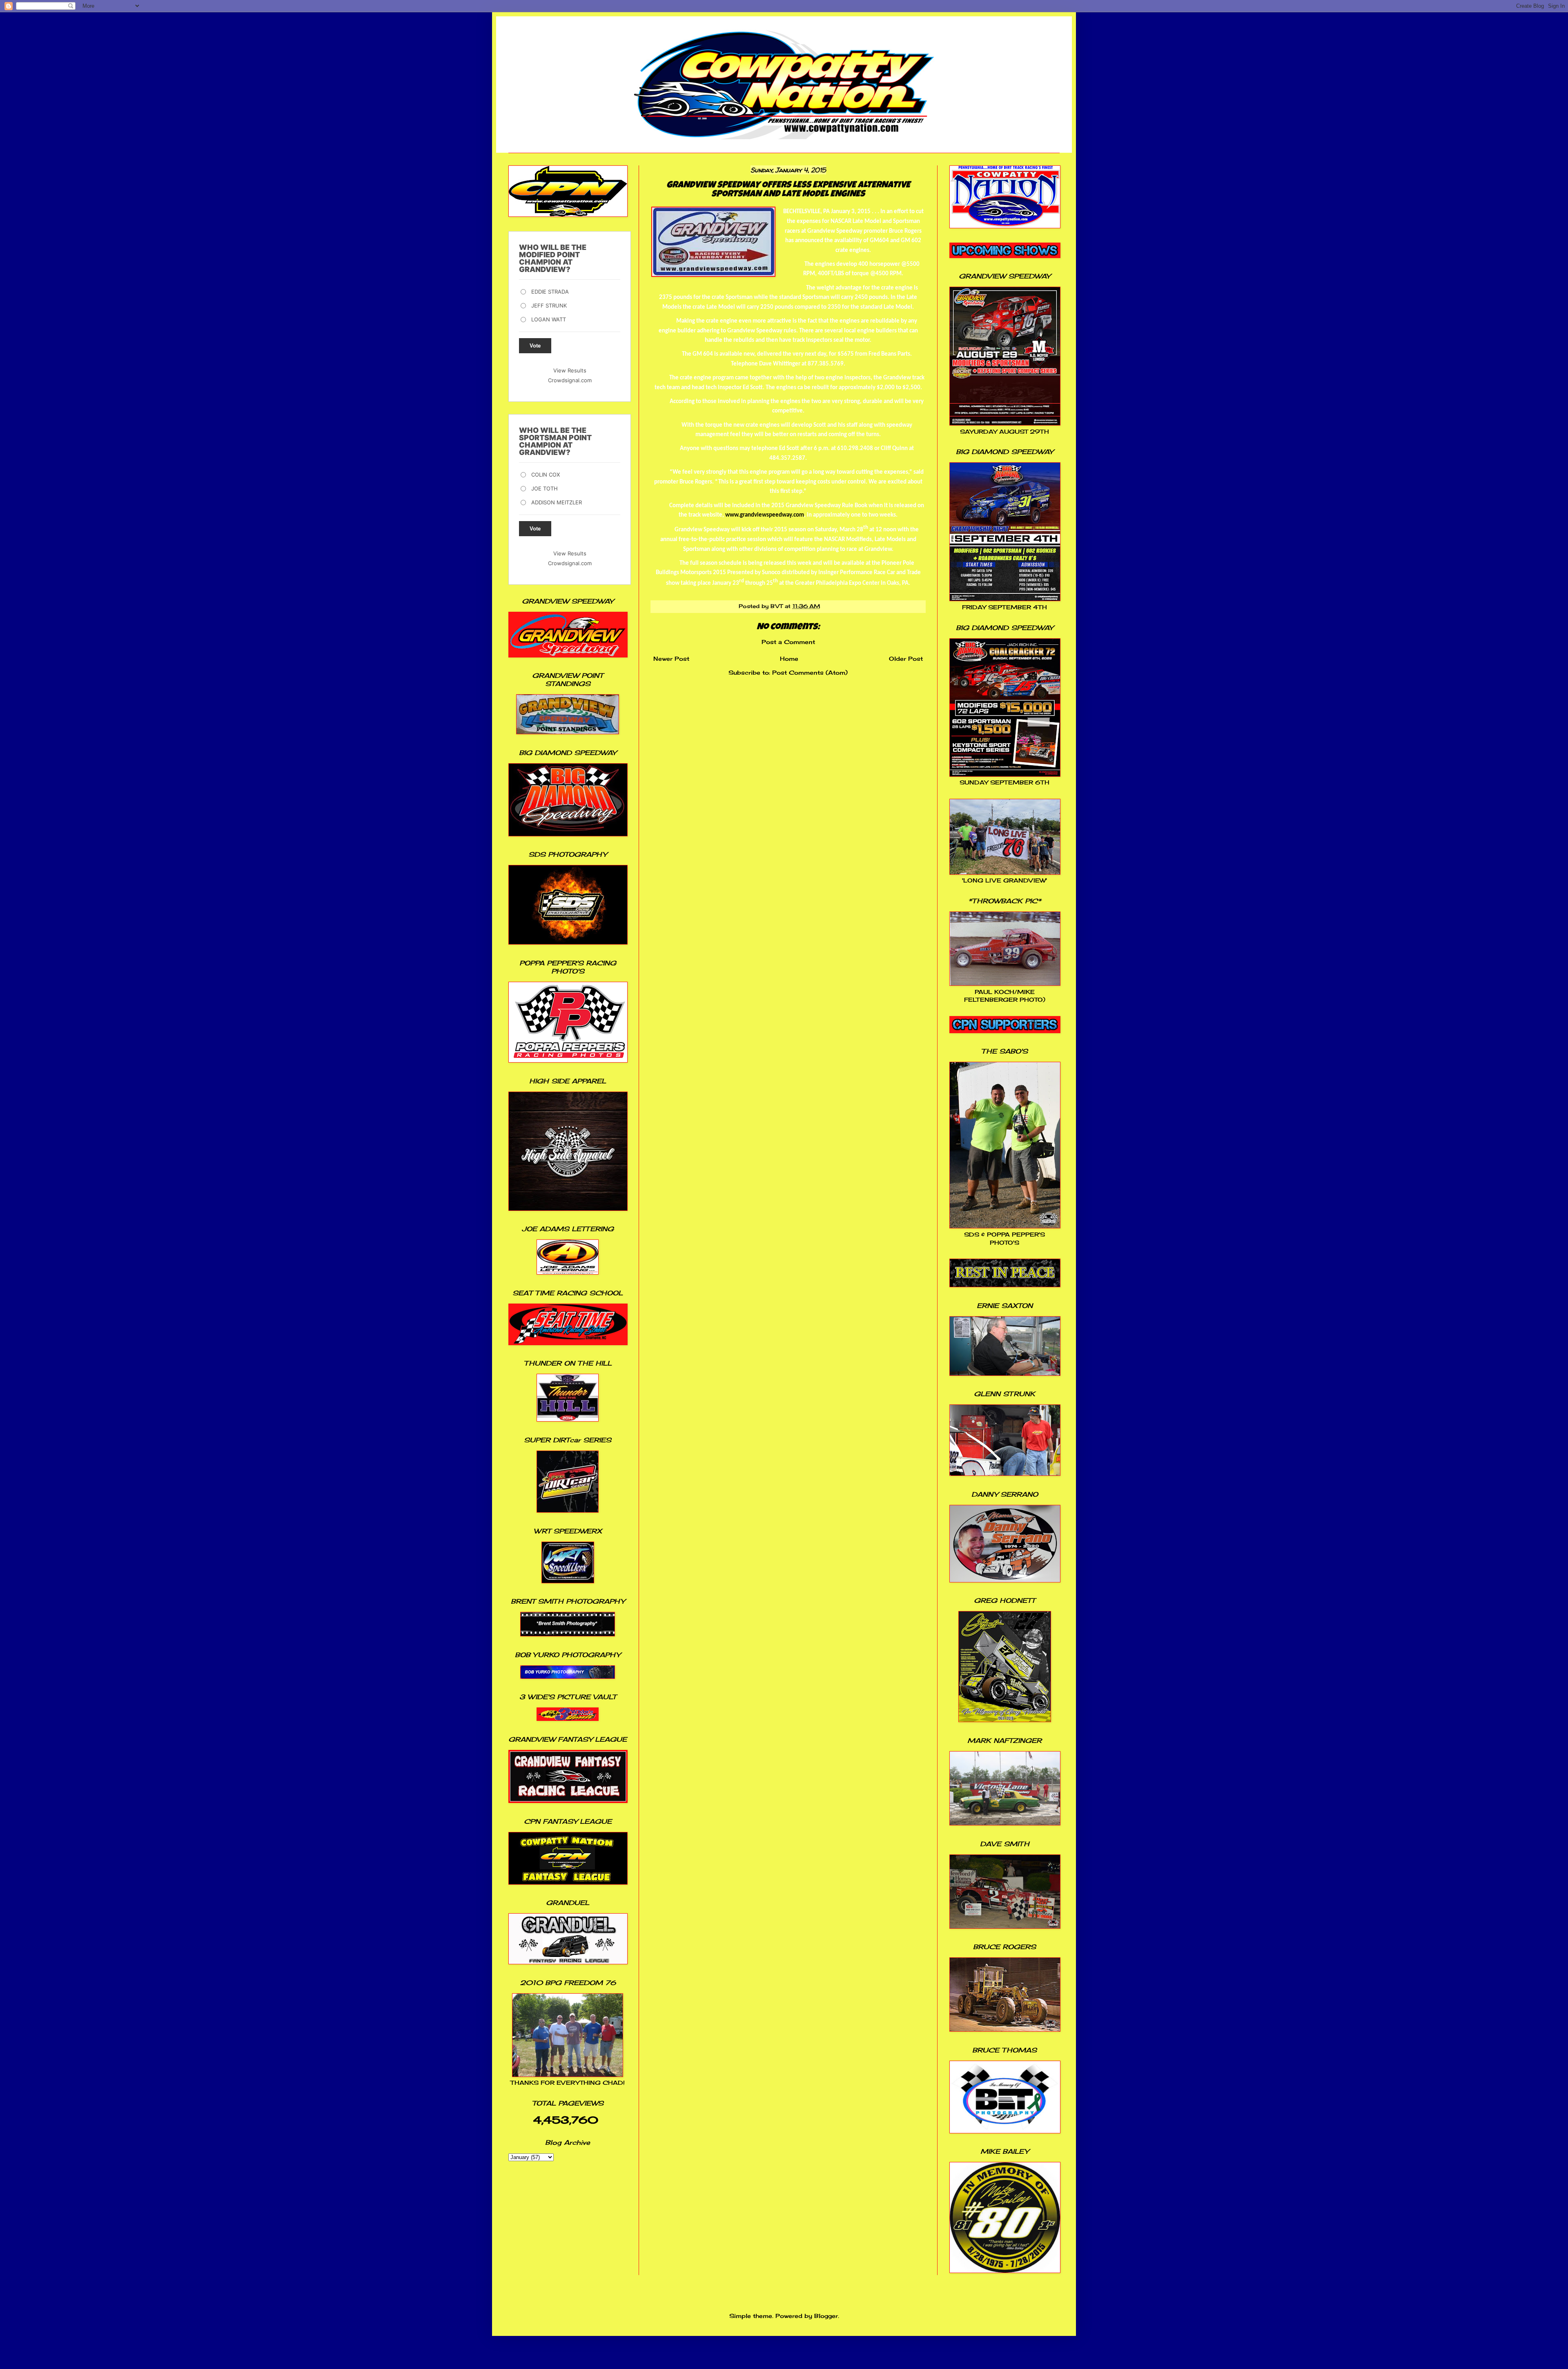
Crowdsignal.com (570, 380)
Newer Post (671, 659)
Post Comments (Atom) (810, 672)
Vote (535, 346)
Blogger (826, 2316)
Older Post (906, 659)
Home (789, 659)
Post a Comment (788, 642)
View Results (570, 370)
